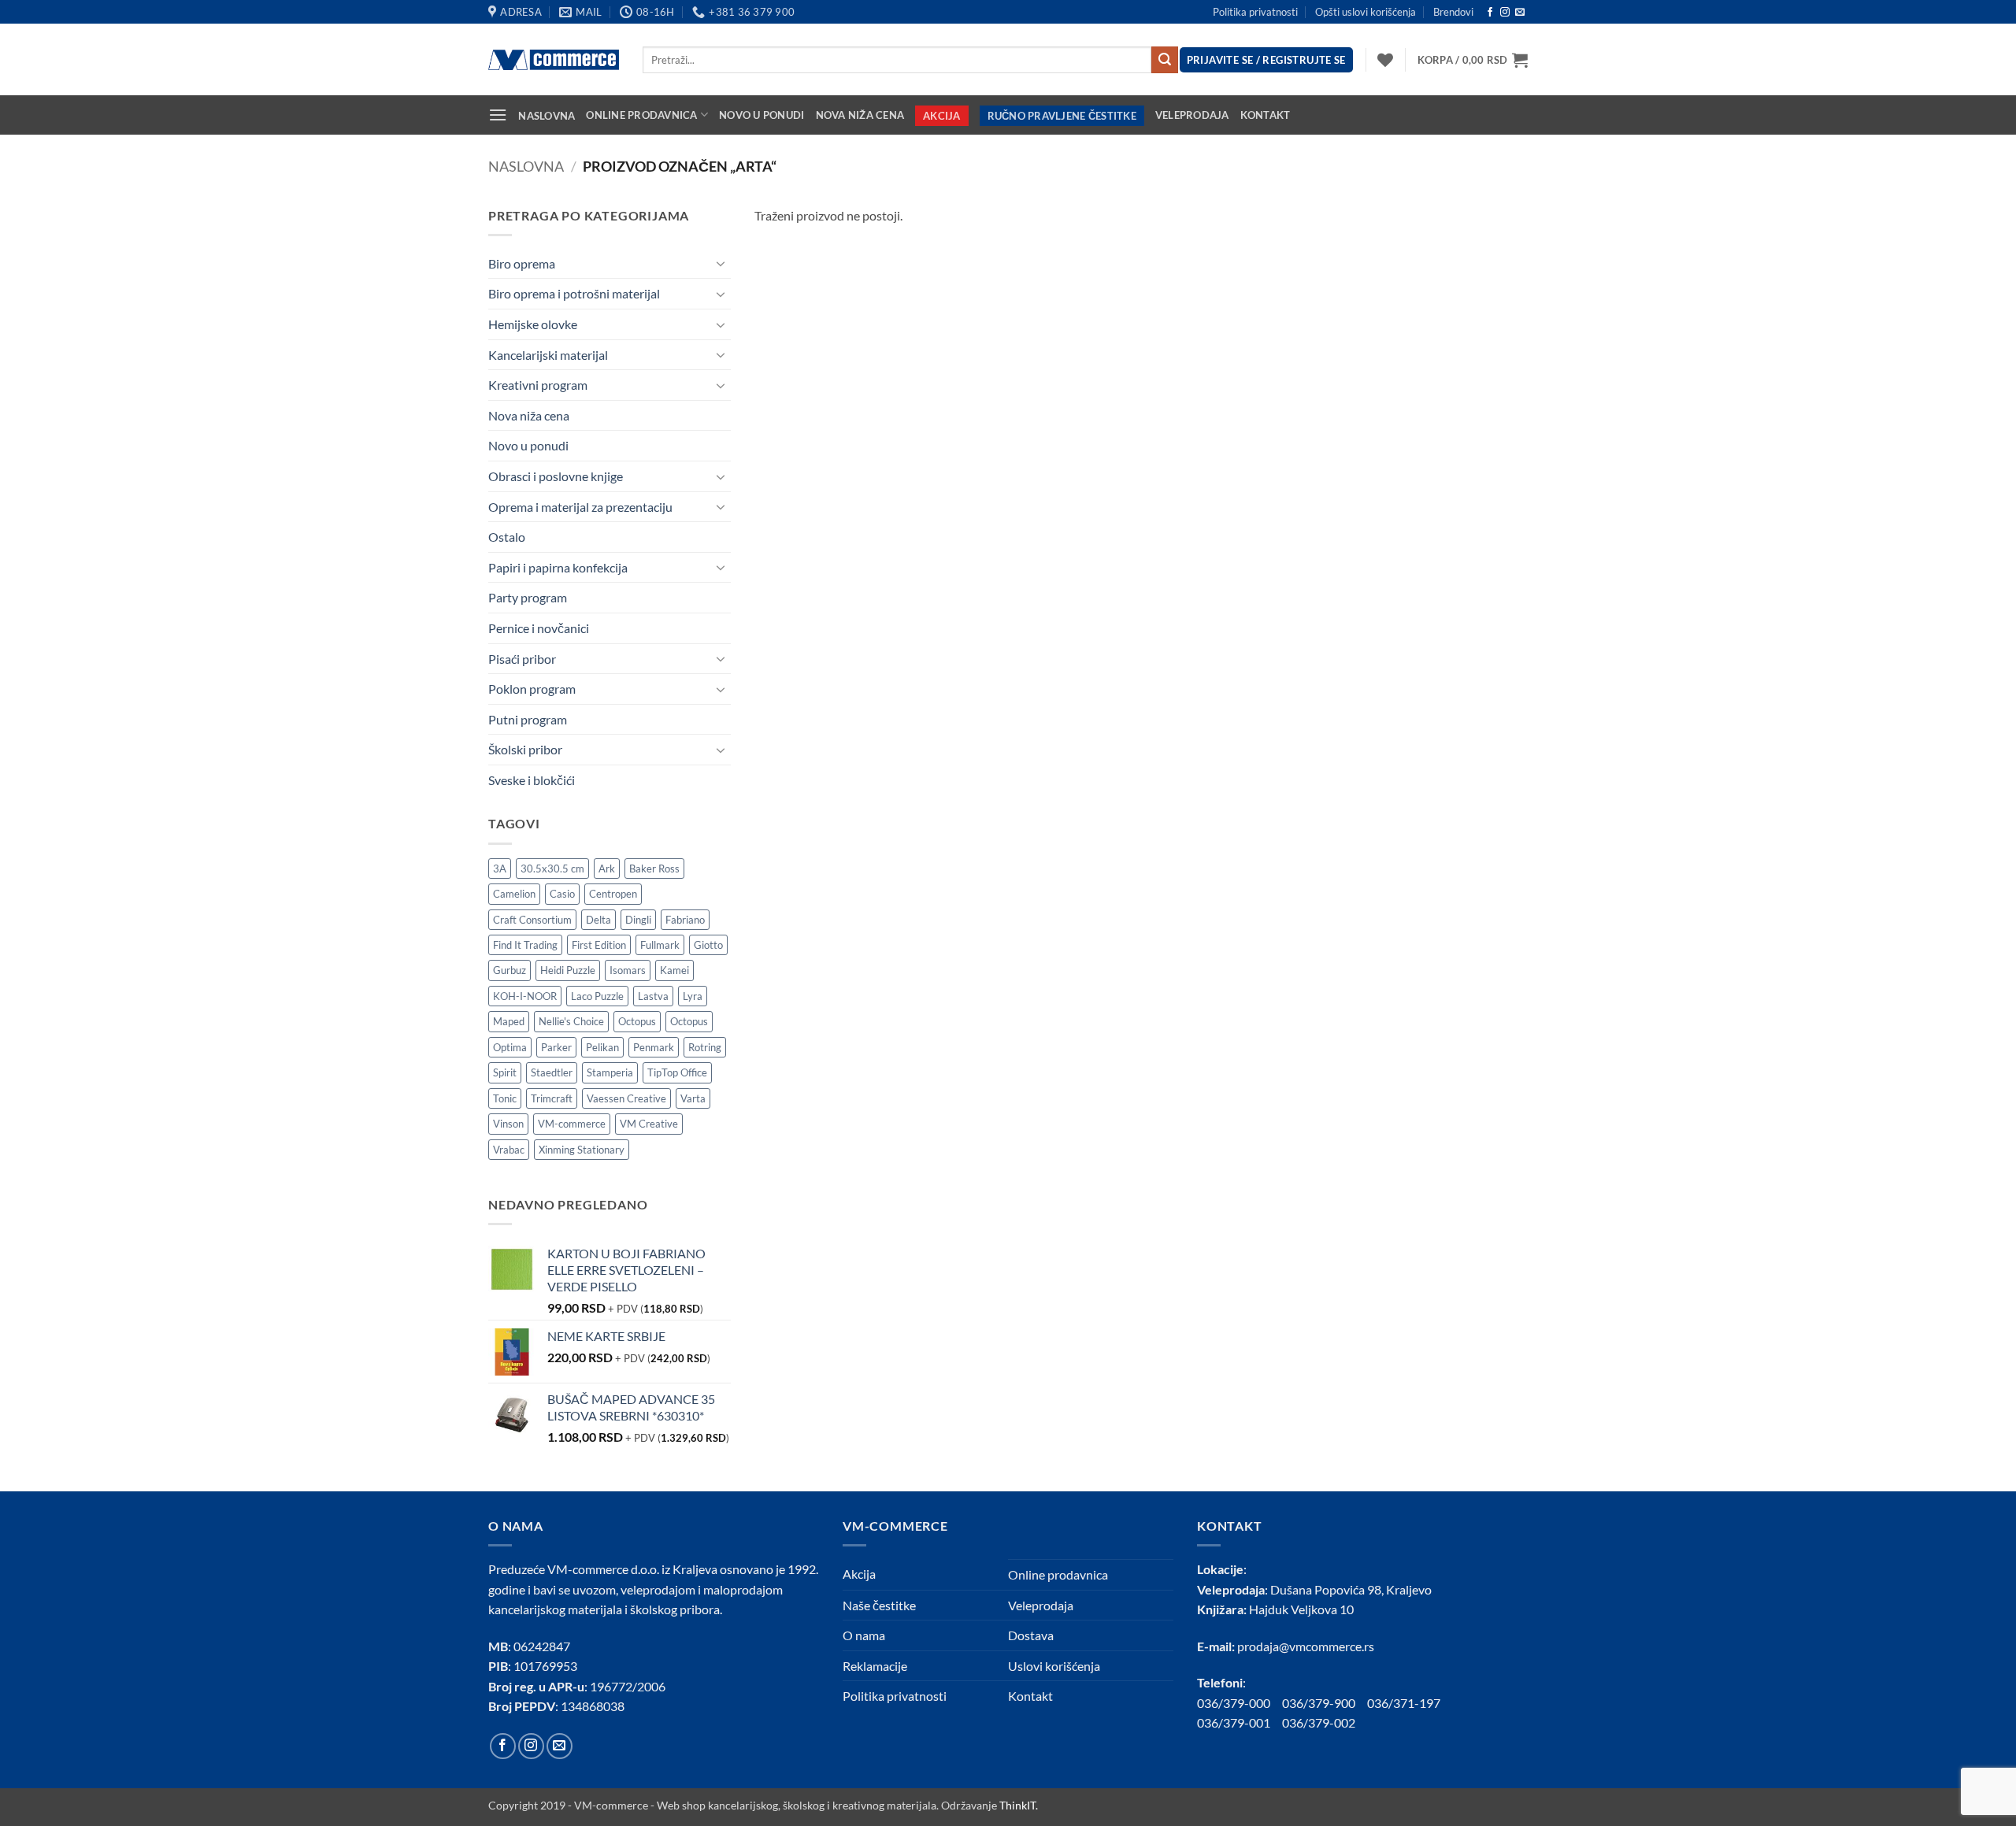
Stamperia (610, 1072)
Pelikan (602, 1047)
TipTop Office (677, 1072)
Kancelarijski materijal (548, 355)
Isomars (628, 970)
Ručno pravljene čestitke (1062, 116)
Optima (510, 1047)
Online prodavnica (641, 115)
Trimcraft (552, 1098)
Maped (509, 1021)
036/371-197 (1404, 1703)
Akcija (942, 116)
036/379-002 (1325, 1722)
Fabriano (685, 920)
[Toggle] (721, 263)
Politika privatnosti (1255, 12)
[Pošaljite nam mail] (1520, 13)
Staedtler (552, 1072)
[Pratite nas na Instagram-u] (1505, 13)
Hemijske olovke (533, 324)
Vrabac (509, 1150)
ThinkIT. (1019, 1805)
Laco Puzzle (597, 996)
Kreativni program (538, 385)
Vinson (508, 1124)
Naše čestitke (879, 1605)
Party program (528, 597)
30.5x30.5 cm (552, 869)
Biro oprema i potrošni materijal (574, 293)
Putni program (528, 719)
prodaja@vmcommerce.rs (1306, 1646)
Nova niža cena (860, 115)
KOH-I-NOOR (525, 996)
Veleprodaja (1192, 115)
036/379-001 (1240, 1722)
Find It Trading (525, 945)
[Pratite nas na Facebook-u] (1490, 13)
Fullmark (660, 945)
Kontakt (1266, 115)
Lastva (653, 996)
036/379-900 (1320, 1703)
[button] (1473, 60)
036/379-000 (1240, 1703)
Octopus (637, 1021)
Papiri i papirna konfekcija (558, 567)
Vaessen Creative (626, 1098)
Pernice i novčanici (539, 628)
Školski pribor (525, 749)
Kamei (674, 970)
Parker (556, 1047)
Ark (607, 869)
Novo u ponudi (762, 115)
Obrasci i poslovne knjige (556, 476)
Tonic (505, 1098)
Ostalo (507, 537)
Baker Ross (654, 869)
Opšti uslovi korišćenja (1366, 12)
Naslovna (547, 116)
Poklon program (532, 689)
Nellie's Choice (571, 1021)
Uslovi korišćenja (1054, 1666)
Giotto (708, 945)
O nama (864, 1635)
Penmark (654, 1047)
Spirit (505, 1072)
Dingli (638, 920)
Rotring (705, 1047)
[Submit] (1165, 60)
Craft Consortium (532, 920)
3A (500, 869)
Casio (562, 894)
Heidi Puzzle (568, 970)
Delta (598, 920)
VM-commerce (572, 1124)
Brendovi (1453, 12)
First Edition (599, 945)
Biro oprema (522, 263)
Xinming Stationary (582, 1150)
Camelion (514, 894)
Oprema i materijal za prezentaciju (580, 507)
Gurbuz (510, 970)
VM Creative (649, 1124)
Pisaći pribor (522, 659)
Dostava (1031, 1635)
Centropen (613, 894)
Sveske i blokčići (532, 780)
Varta (693, 1098)
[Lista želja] (1385, 60)
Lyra (693, 996)
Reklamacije (875, 1666)
